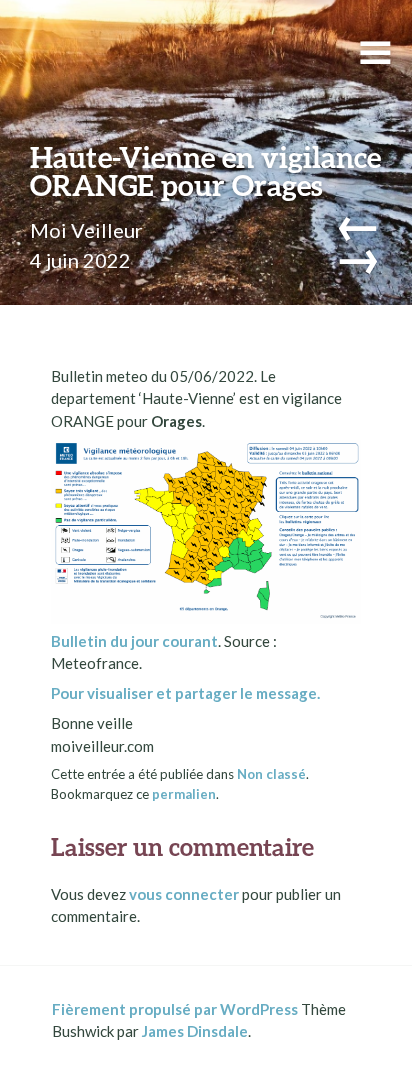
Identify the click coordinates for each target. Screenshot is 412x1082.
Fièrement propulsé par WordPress (175, 1009)
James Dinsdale (195, 1031)
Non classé (271, 774)
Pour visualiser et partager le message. (185, 693)
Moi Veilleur (86, 230)
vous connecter (184, 894)
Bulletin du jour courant (134, 641)
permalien (184, 794)
